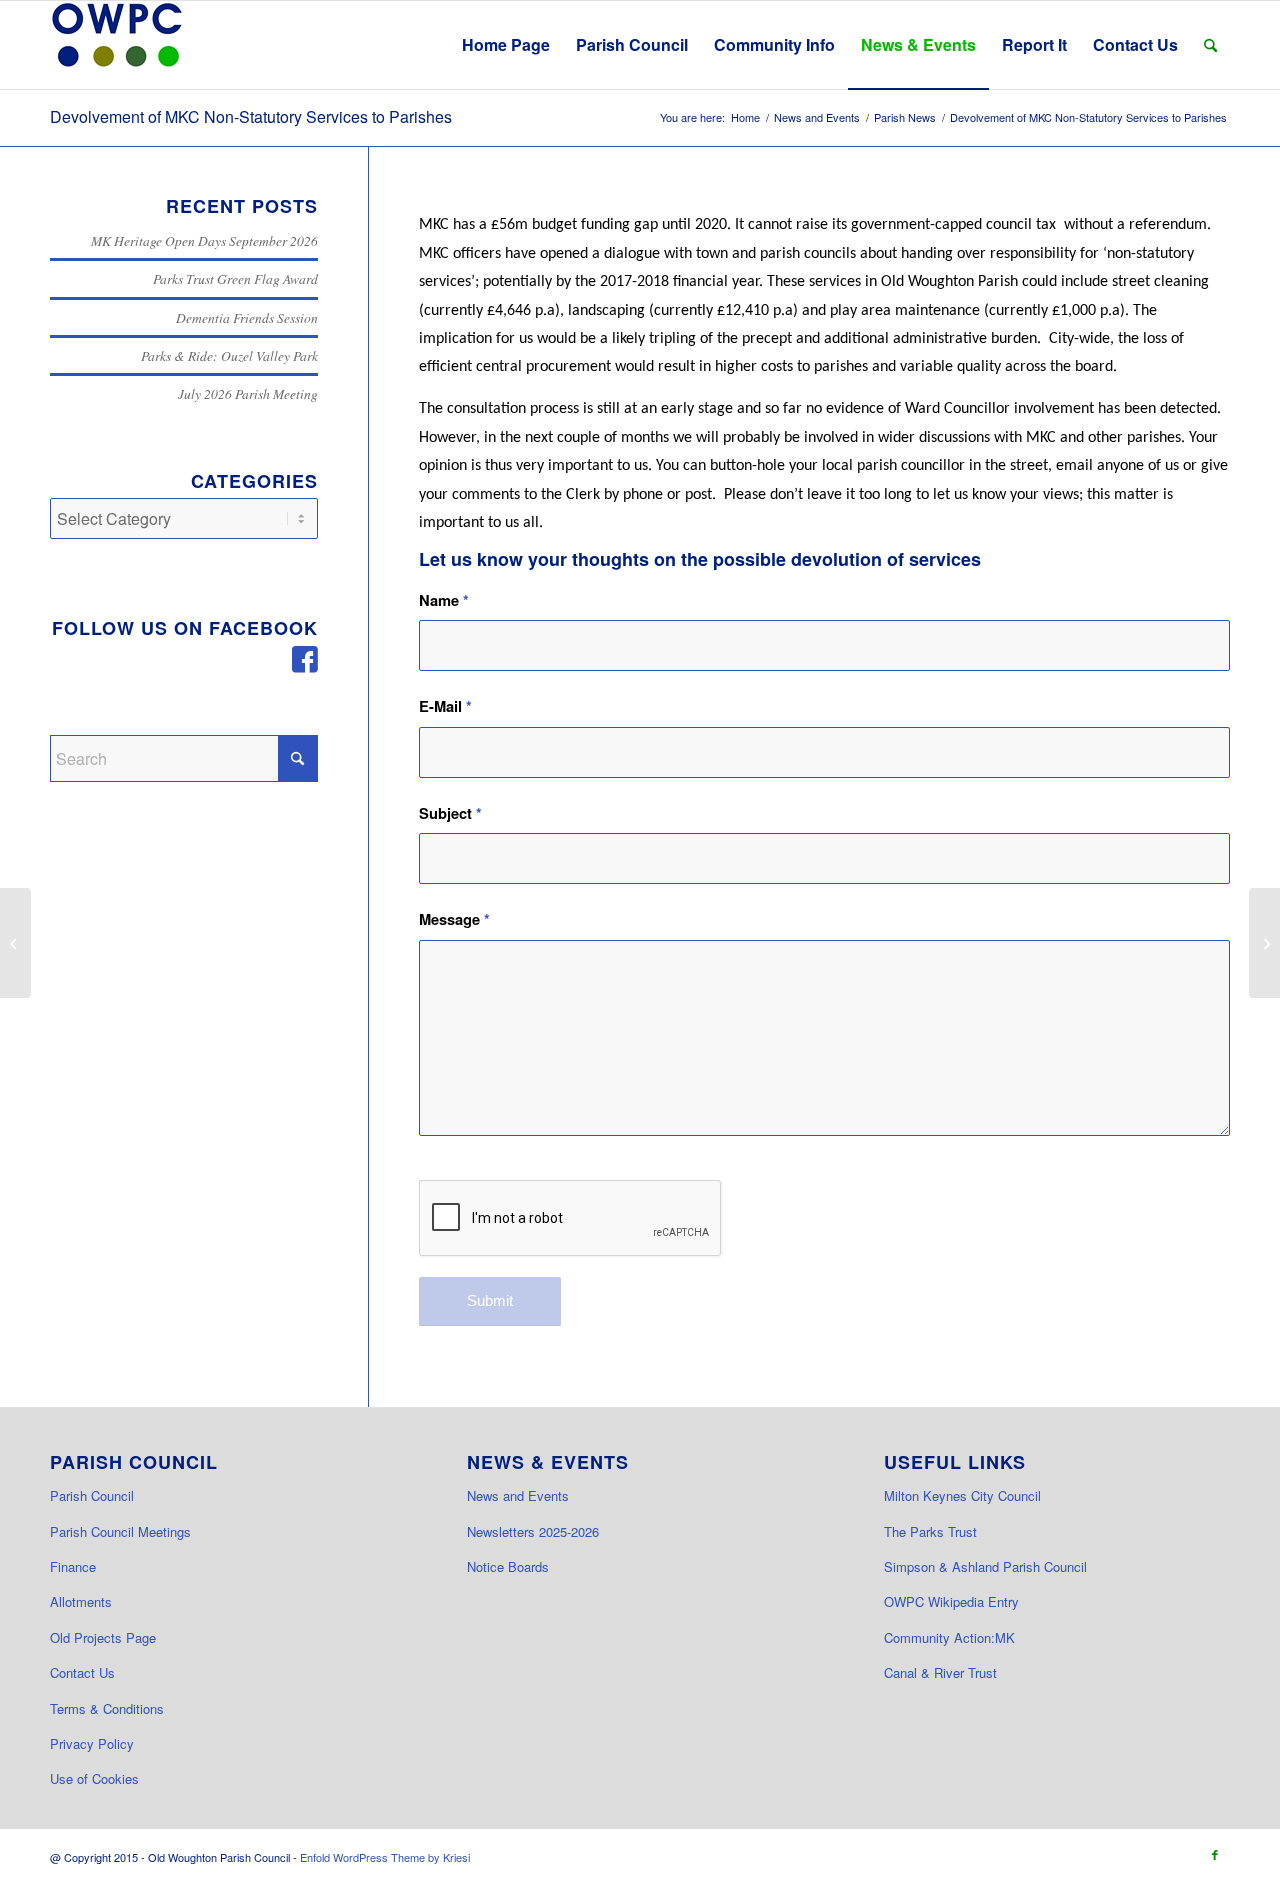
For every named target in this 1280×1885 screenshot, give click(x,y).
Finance (73, 1566)
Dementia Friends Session (247, 317)
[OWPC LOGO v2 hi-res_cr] (117, 45)
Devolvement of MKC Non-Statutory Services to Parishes (251, 116)
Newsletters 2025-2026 (533, 1531)
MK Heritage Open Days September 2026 (204, 240)
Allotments (81, 1601)
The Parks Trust (930, 1531)
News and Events (518, 1495)
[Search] (1210, 45)
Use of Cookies (94, 1778)
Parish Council (92, 1495)
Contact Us (82, 1672)
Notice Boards (508, 1566)
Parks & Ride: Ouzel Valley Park (229, 355)
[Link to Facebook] (1215, 1854)
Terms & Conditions (107, 1708)
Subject (450, 813)
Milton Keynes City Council (962, 1495)
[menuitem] (506, 45)
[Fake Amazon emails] (1264, 943)
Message (454, 919)
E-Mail (445, 706)
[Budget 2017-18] (15, 943)
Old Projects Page (103, 1637)
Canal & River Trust (940, 1672)
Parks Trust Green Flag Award (235, 278)
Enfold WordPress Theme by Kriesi (385, 1857)
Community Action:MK (949, 1637)
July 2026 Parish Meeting (248, 393)
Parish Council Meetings (120, 1531)
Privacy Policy (92, 1743)
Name (444, 600)
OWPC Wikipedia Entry (951, 1601)
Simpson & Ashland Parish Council (985, 1566)
